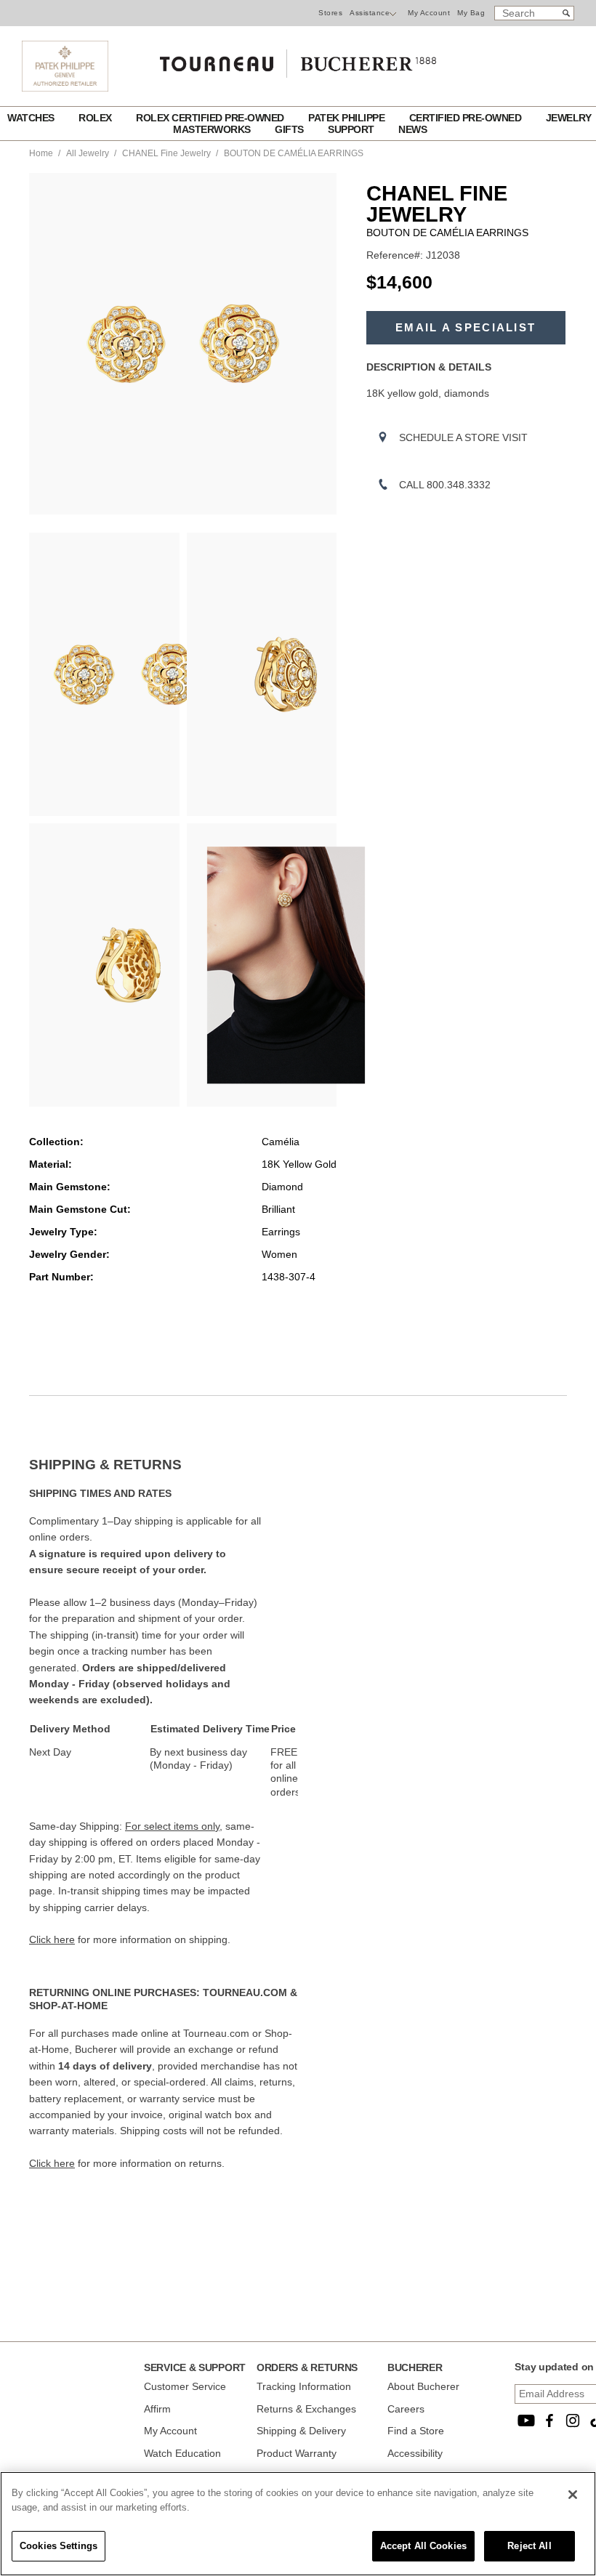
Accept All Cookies (423, 2546)
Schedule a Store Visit (463, 437)
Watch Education (182, 2453)
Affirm (157, 2409)
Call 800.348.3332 (445, 485)
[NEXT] (326, 344)
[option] (104, 674)
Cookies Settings (59, 2546)
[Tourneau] (298, 59)
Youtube (526, 2420)
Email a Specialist (466, 328)
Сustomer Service (185, 2386)
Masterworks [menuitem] (213, 129)
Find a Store (416, 2431)
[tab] (164, 1465)
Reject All (529, 2546)
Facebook (549, 2420)
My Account (429, 13)
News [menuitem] (412, 129)
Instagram (573, 2420)
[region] (298, 2524)
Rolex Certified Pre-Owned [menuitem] (211, 118)
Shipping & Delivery (301, 2431)
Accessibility (415, 2453)
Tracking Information (304, 2386)
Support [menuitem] (352, 129)
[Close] (573, 2495)
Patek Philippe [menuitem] (348, 118)
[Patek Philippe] (65, 88)
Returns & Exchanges (306, 2409)
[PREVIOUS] (40, 344)
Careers (406, 2409)
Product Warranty (297, 2453)
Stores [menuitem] (330, 13)
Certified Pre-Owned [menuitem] (467, 118)
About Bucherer (423, 2386)
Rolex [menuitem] (96, 118)
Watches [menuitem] (32, 118)
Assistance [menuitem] (370, 13)
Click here (52, 1939)
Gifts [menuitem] (290, 129)
